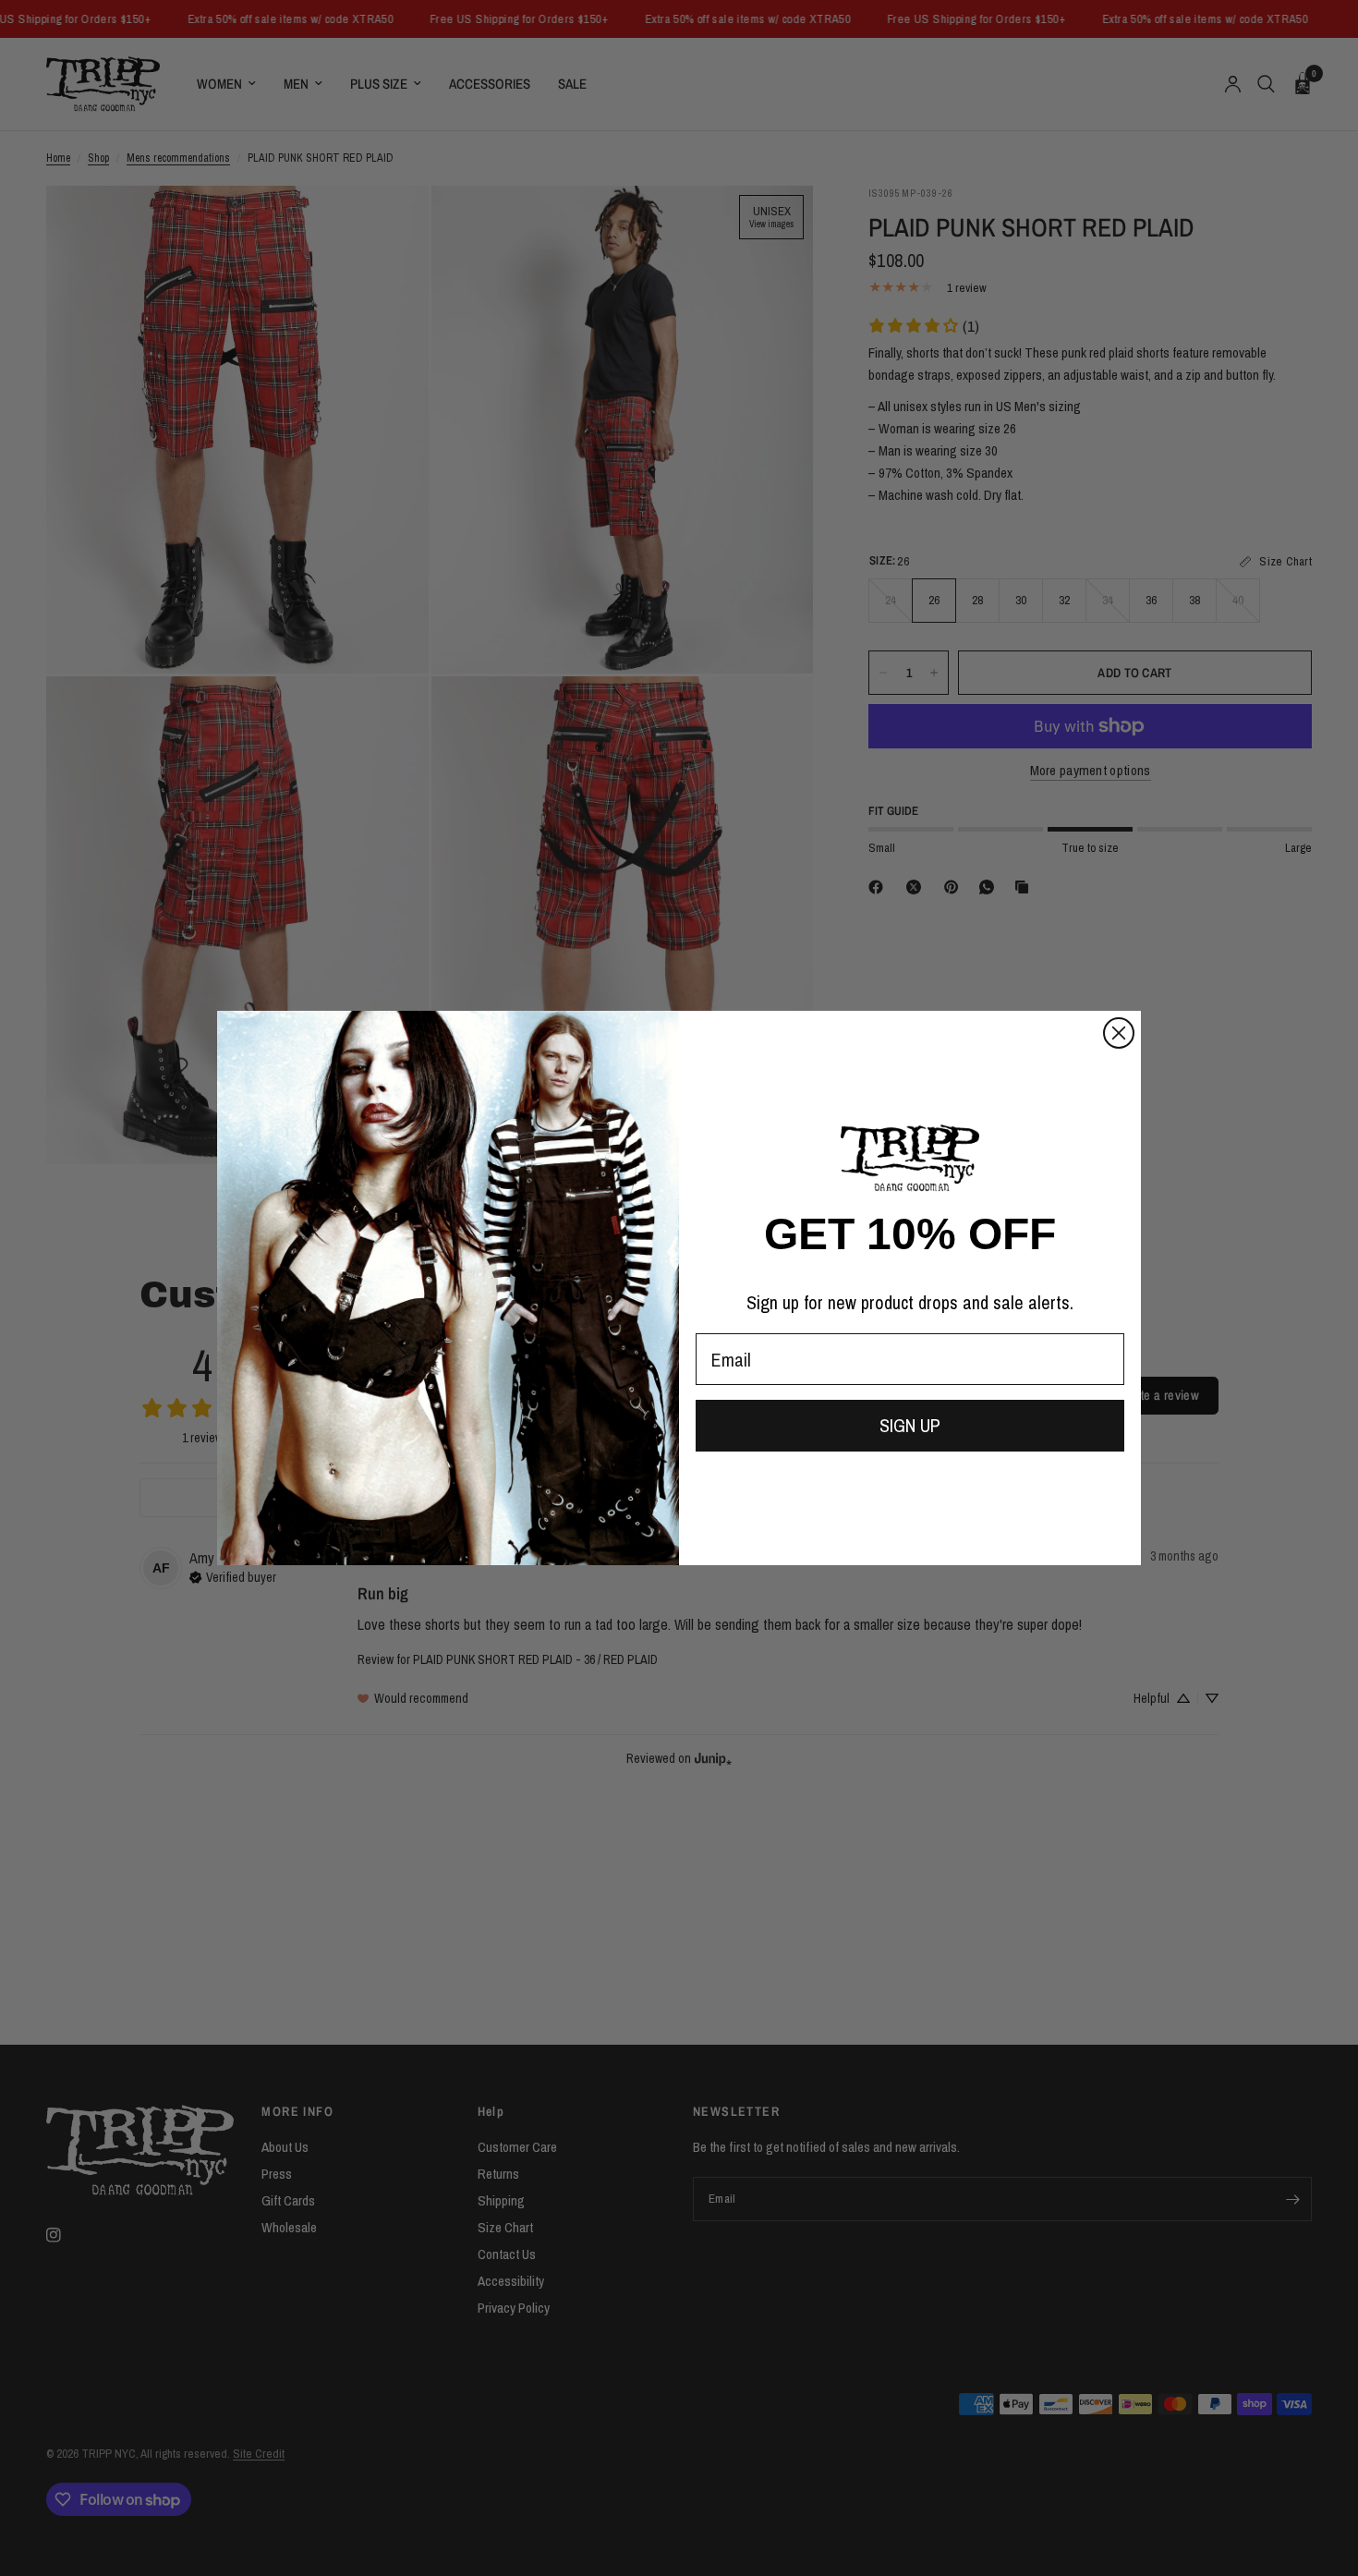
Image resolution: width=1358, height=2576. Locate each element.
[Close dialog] (1119, 1033)
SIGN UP (910, 1425)
